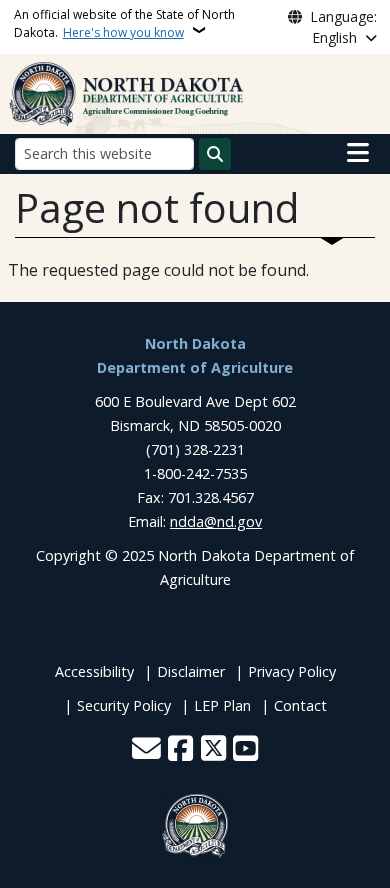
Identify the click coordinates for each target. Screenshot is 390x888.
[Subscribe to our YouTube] (245, 750)
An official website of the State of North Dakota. (124, 23)
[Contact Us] (146, 750)
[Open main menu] (358, 153)
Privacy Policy (292, 671)
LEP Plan (222, 705)
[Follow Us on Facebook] (180, 750)
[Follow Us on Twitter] (213, 750)
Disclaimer (191, 671)
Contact (300, 705)
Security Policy (124, 705)
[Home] (127, 92)
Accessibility (94, 671)
